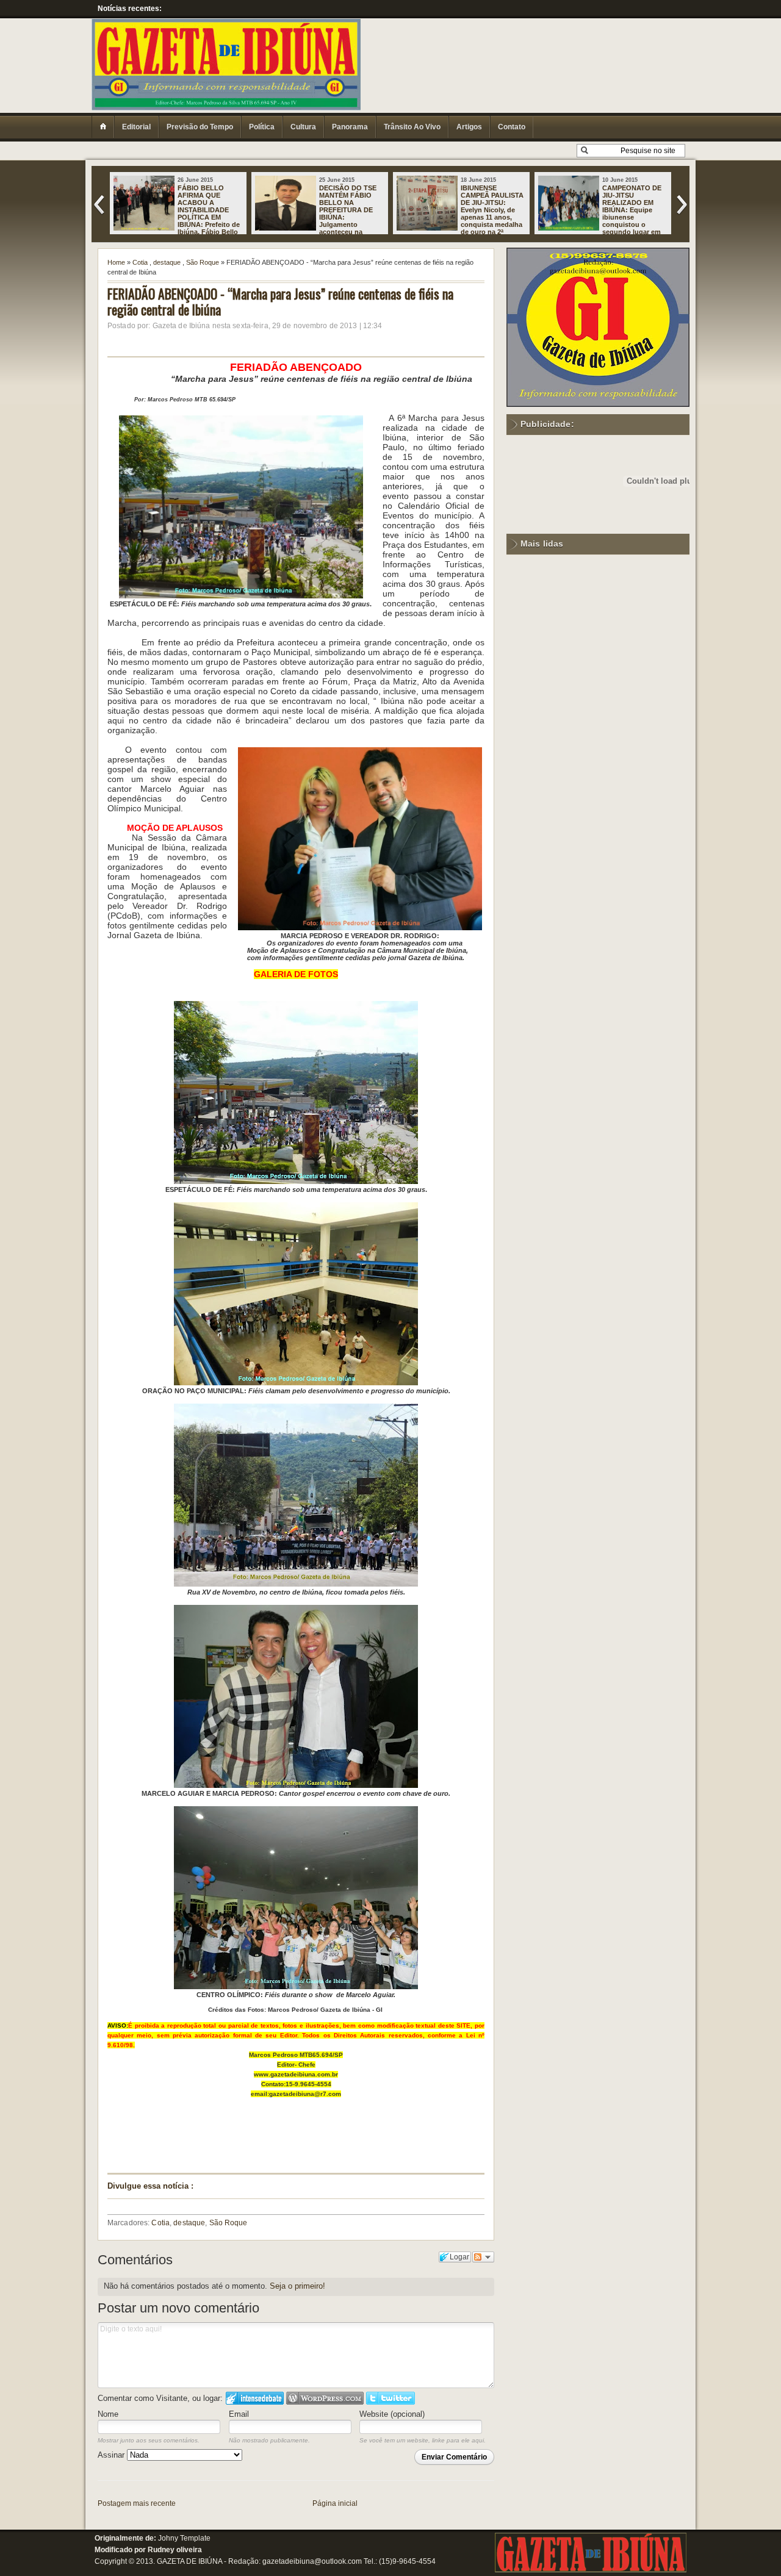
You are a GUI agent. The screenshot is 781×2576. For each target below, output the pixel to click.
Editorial (136, 127)
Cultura (303, 127)
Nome (108, 2414)
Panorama (350, 127)
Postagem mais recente (137, 2503)
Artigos (469, 127)
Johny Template (184, 2538)
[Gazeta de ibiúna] (591, 2570)
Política (262, 127)
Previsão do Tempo (200, 127)
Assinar (112, 2455)
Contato (512, 127)
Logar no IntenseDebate (255, 2398)
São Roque (203, 262)
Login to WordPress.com (325, 2398)
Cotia (140, 262)
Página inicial (335, 2503)
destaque (167, 262)
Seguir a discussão (483, 2257)
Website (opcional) (392, 2414)
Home (116, 262)
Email (239, 2414)
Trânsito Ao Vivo (412, 127)
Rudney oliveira (175, 2550)
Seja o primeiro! (297, 2286)
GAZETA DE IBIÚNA (189, 2561)
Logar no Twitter (390, 2398)
